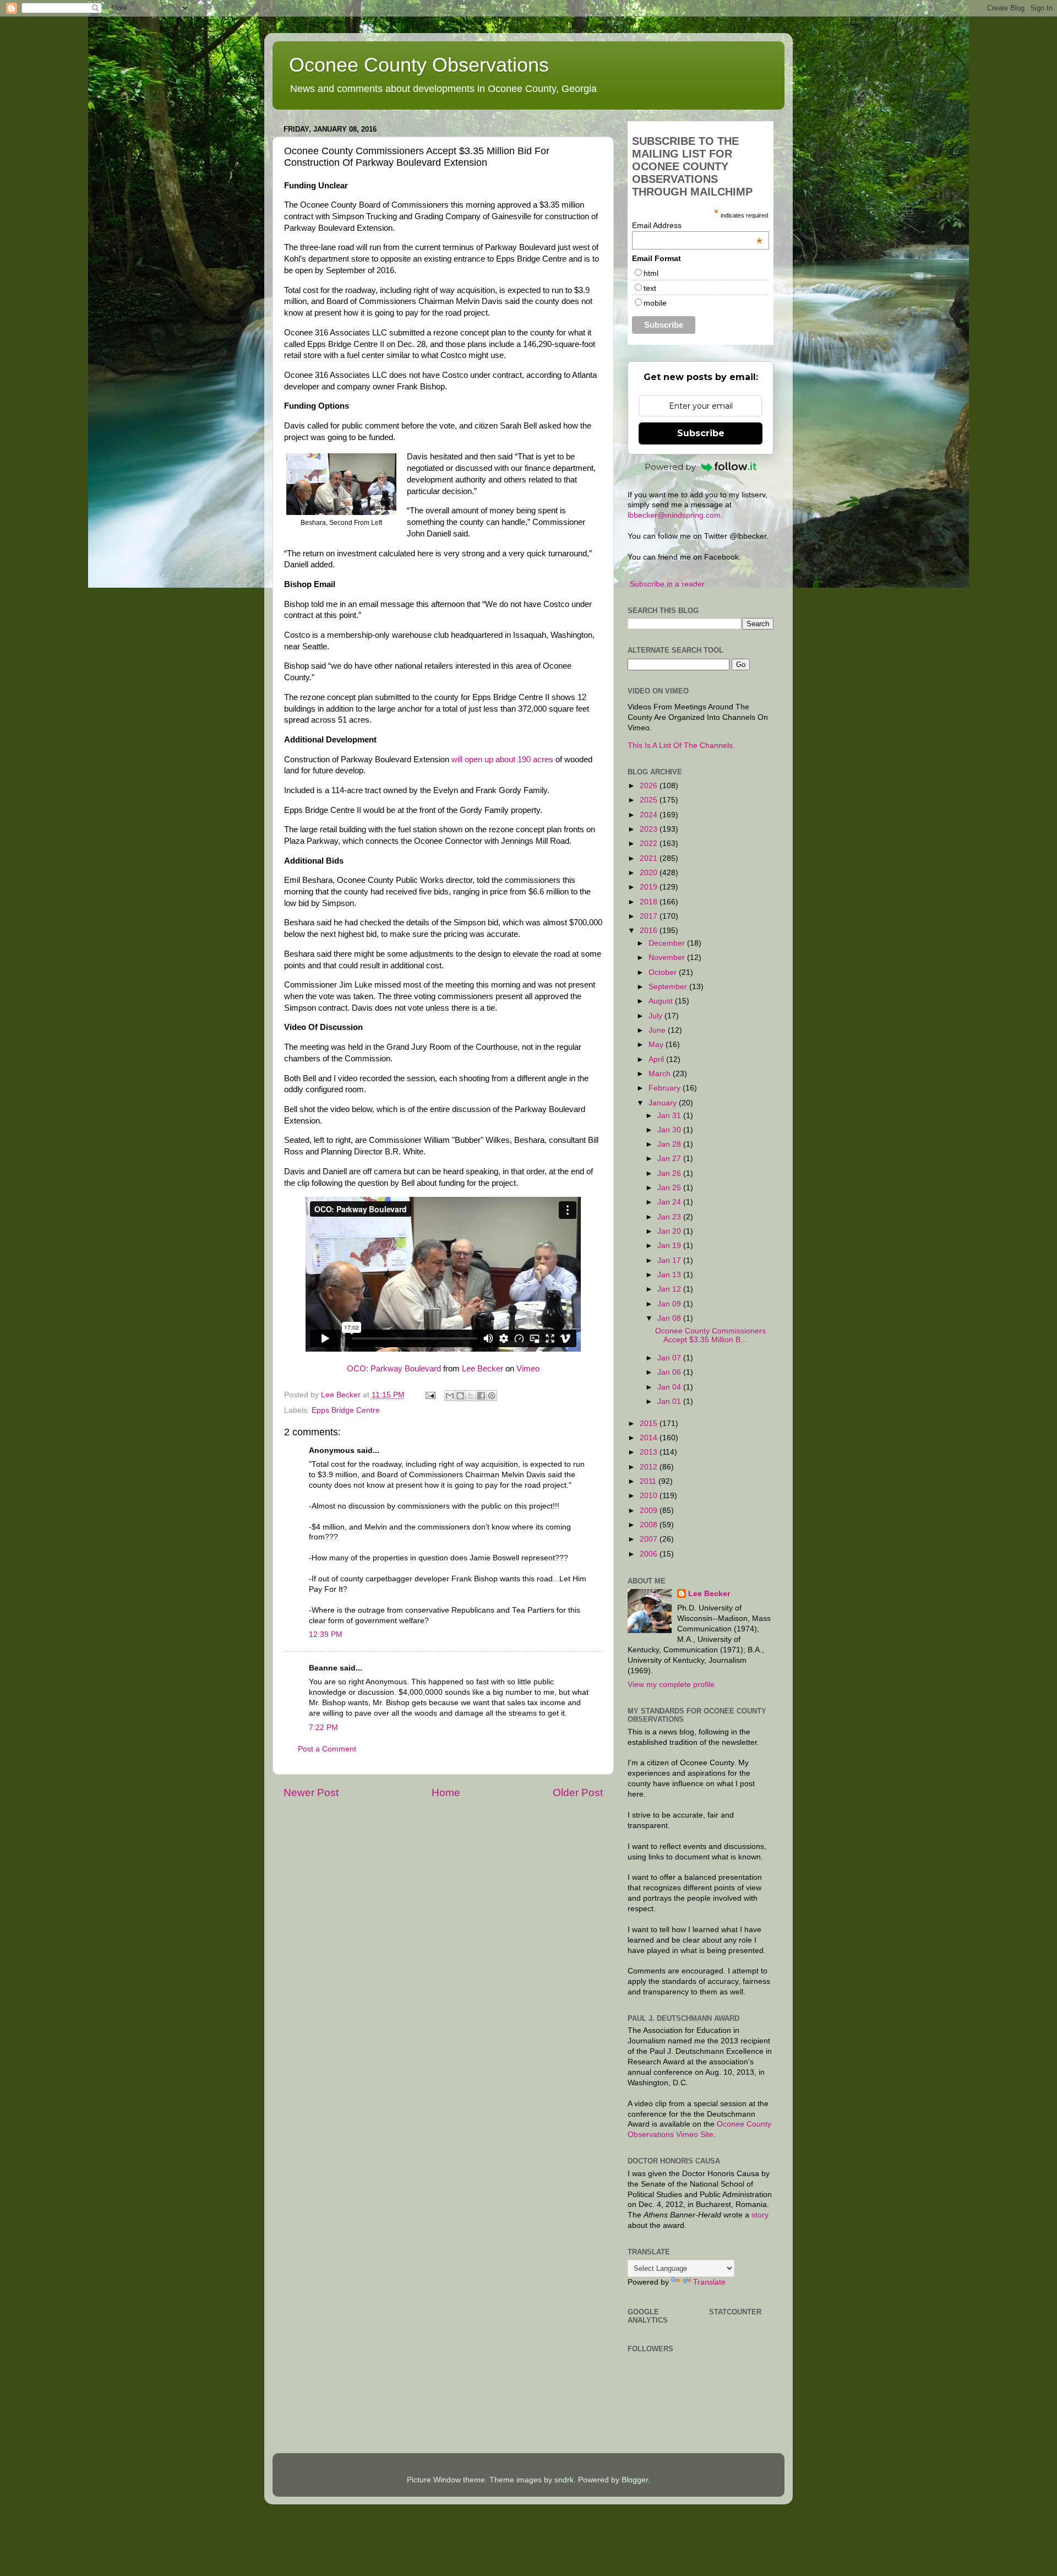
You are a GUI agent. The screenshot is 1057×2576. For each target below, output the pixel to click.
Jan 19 (670, 1246)
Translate (709, 2282)
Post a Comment (327, 1749)
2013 (650, 1452)
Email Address (697, 225)
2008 (650, 1525)
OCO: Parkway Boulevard (394, 1369)
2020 (650, 873)
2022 (650, 844)
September (669, 987)
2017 (650, 916)
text (650, 288)
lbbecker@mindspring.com (674, 515)
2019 (650, 887)
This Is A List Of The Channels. (681, 745)
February (666, 1088)
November (668, 958)
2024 (650, 815)
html (651, 273)
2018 (650, 902)
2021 (650, 858)
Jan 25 (670, 1188)
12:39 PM (326, 1634)
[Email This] (450, 1396)
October (664, 972)
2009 (650, 1511)
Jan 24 (670, 1202)
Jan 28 (670, 1144)
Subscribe (701, 433)
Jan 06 (670, 1372)
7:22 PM (323, 1728)
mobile (655, 303)
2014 (650, 1438)
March (661, 1074)
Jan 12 (670, 1289)
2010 (650, 1496)
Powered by (670, 467)
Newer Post (311, 1793)
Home (446, 1793)
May (657, 1045)
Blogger (635, 2480)
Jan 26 (670, 1173)
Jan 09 (670, 1304)
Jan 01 (670, 1401)
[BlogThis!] (460, 1396)
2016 (650, 931)
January (664, 1103)
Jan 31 (670, 1116)
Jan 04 (670, 1387)
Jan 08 (670, 1318)
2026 (650, 786)
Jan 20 (670, 1231)
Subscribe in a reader (667, 584)
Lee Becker (483, 1369)
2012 (650, 1467)
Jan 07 (670, 1358)
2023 (650, 829)
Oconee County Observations (419, 65)
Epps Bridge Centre (346, 1410)
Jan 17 (670, 1260)
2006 (650, 1554)
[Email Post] (430, 1395)
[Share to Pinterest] (492, 1396)
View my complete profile (671, 1685)
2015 (650, 1423)
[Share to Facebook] (481, 1396)
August (662, 1001)
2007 (650, 1539)
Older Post (578, 1793)
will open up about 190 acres (502, 760)
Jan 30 (670, 1130)
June (658, 1030)
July (656, 1016)
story (760, 2215)
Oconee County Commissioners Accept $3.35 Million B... (710, 1335)
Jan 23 (670, 1217)
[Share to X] (471, 1396)
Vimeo (528, 1369)
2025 (650, 800)
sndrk (564, 2480)
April (657, 1059)
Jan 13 (670, 1275)
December (668, 943)
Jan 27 (670, 1159)
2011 (649, 1481)
